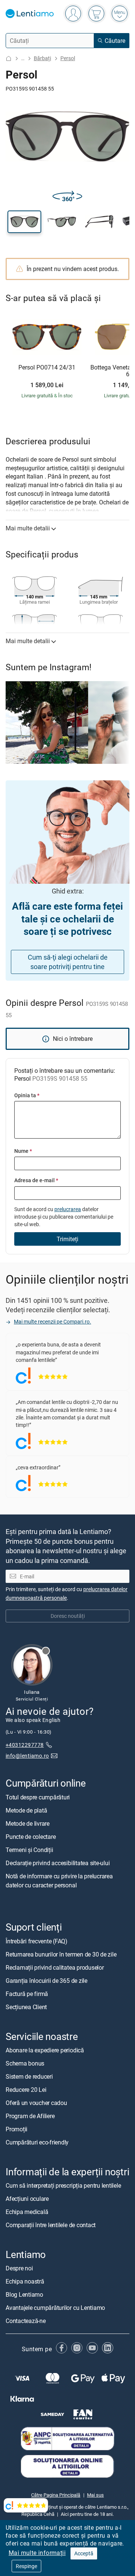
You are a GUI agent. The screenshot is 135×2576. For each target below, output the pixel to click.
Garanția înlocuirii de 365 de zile (46, 1981)
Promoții (16, 2129)
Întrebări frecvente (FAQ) (37, 1941)
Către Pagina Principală (56, 2495)
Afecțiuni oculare (27, 2199)
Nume (23, 1151)
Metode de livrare (28, 1823)
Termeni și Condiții (29, 1850)
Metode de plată (26, 1810)
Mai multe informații (37, 2553)
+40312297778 (25, 1745)
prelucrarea (68, 1209)
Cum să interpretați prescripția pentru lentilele (63, 2185)
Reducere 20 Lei (26, 2090)
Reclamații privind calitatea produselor (55, 1967)
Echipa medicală (27, 2212)
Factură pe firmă (27, 1994)
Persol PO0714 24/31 (47, 368)
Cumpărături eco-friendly (37, 2142)
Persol (68, 58)
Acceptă (84, 2553)
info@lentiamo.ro (27, 1756)
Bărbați (42, 58)
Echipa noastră (25, 2281)
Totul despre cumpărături (38, 1797)
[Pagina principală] (9, 58)
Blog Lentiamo (24, 2294)
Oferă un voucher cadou (36, 2103)
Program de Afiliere (30, 2116)
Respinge (26, 2566)
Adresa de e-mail (36, 1180)
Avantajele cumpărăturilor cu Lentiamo (55, 2308)
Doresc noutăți (68, 1616)
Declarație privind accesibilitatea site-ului (58, 1863)
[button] (24, 222)
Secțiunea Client (26, 2007)
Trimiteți (67, 1239)
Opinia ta (27, 1095)
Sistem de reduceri (29, 2076)
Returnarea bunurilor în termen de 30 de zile (61, 1954)
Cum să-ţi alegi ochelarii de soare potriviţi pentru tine (68, 962)
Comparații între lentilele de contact (51, 2225)
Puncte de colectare (31, 1837)
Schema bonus (25, 2063)
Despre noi (19, 2268)
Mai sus (95, 2495)
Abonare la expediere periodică (45, 2050)
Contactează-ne (26, 2321)
